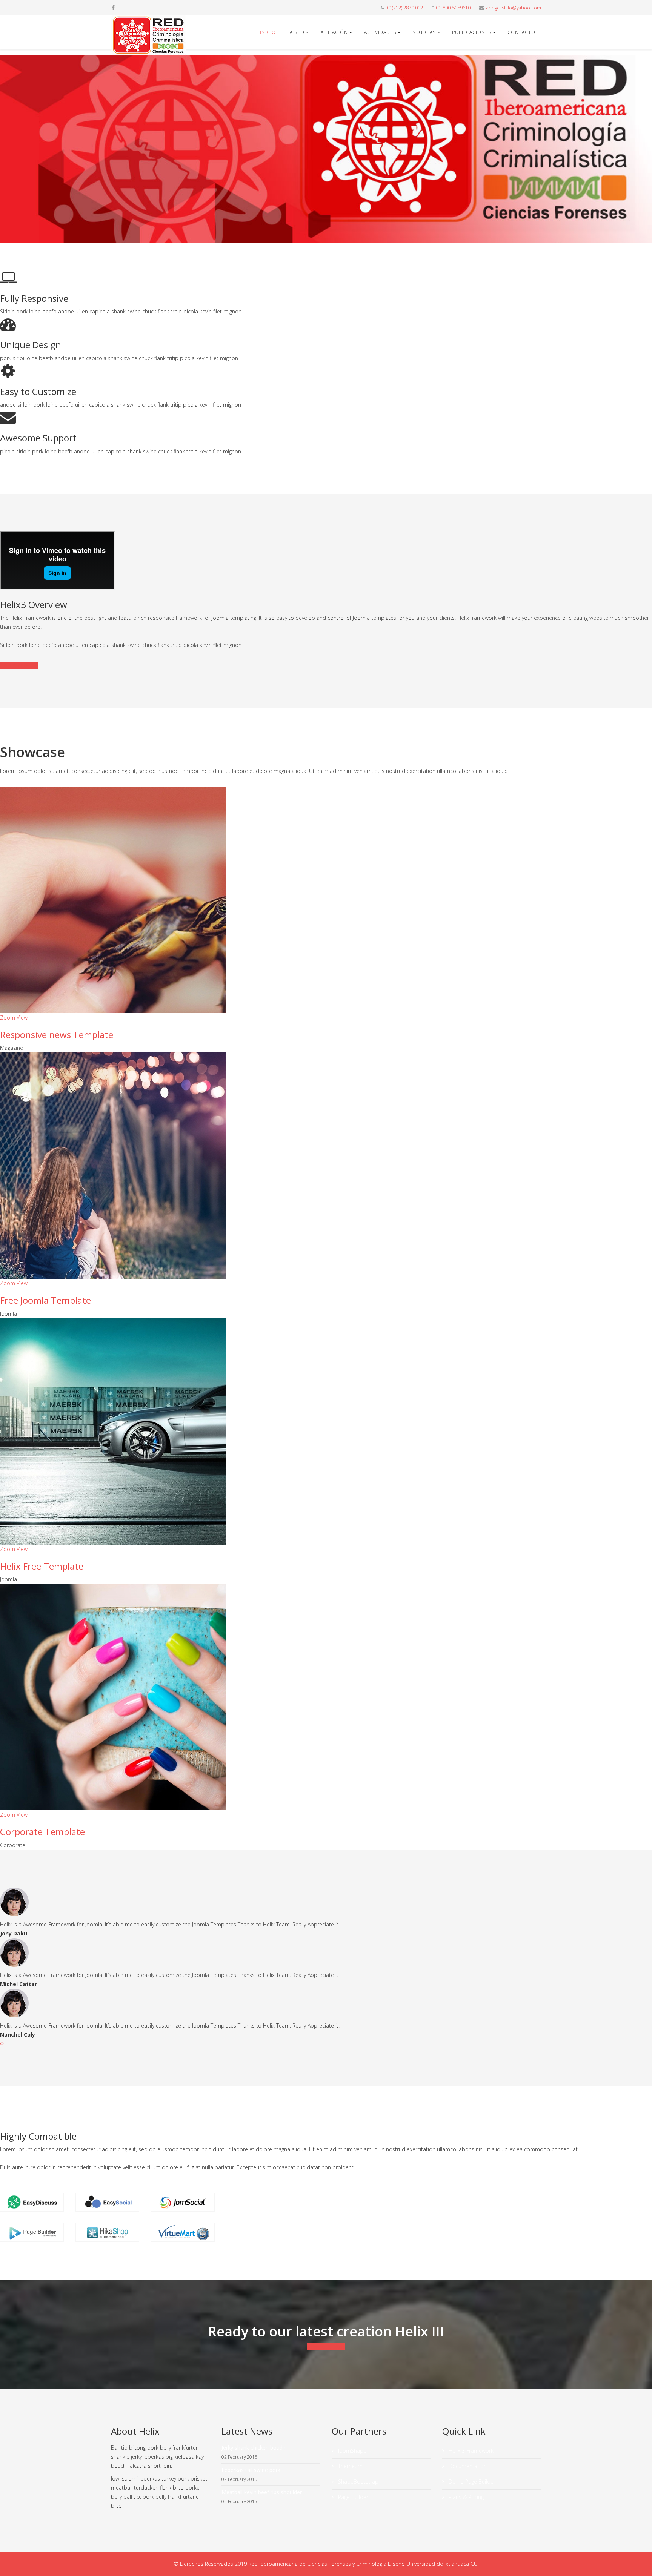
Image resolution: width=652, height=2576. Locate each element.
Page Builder (352, 2497)
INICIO (268, 32)
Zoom (8, 1018)
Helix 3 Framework (470, 2451)
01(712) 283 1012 (405, 8)
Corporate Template (42, 1832)
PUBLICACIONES (472, 32)
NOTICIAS (424, 32)
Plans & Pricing (465, 2497)
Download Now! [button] (326, 2346)
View (22, 1018)
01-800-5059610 (453, 8)
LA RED (296, 32)
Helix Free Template (42, 1566)
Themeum (350, 2466)
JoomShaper (352, 2451)
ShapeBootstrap (358, 2482)
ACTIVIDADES (380, 32)
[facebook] (113, 7)
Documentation (19, 665)
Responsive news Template (57, 1035)
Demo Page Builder (471, 2482)
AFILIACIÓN (334, 32)
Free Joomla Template (45, 1300)
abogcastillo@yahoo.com (514, 8)
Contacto (521, 32)
